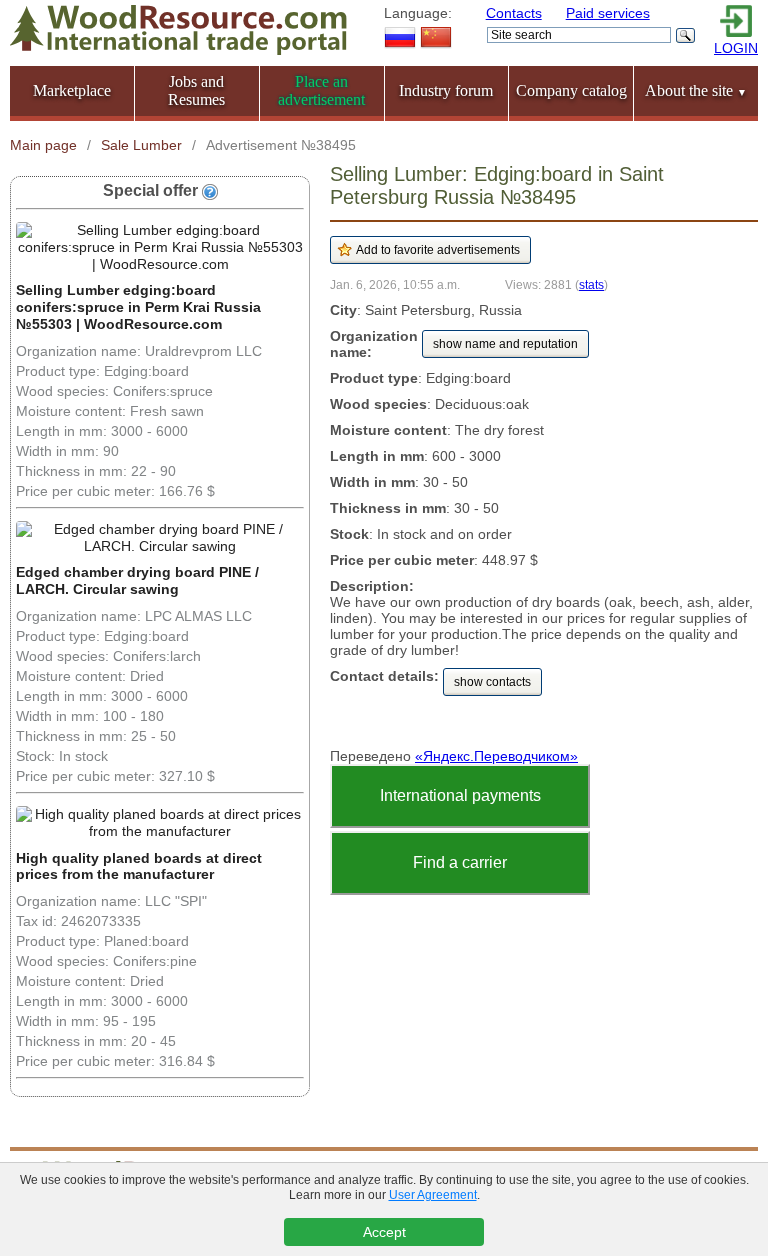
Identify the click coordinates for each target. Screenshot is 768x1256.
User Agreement (433, 1195)
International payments (460, 795)
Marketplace (72, 90)
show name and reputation (505, 344)
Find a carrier (460, 862)
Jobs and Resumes (196, 90)
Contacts (514, 13)
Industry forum (446, 90)
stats (591, 284)
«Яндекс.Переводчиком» (496, 756)
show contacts (492, 682)
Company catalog (571, 90)
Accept (384, 1232)
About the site (696, 90)
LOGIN (736, 48)
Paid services (608, 13)
